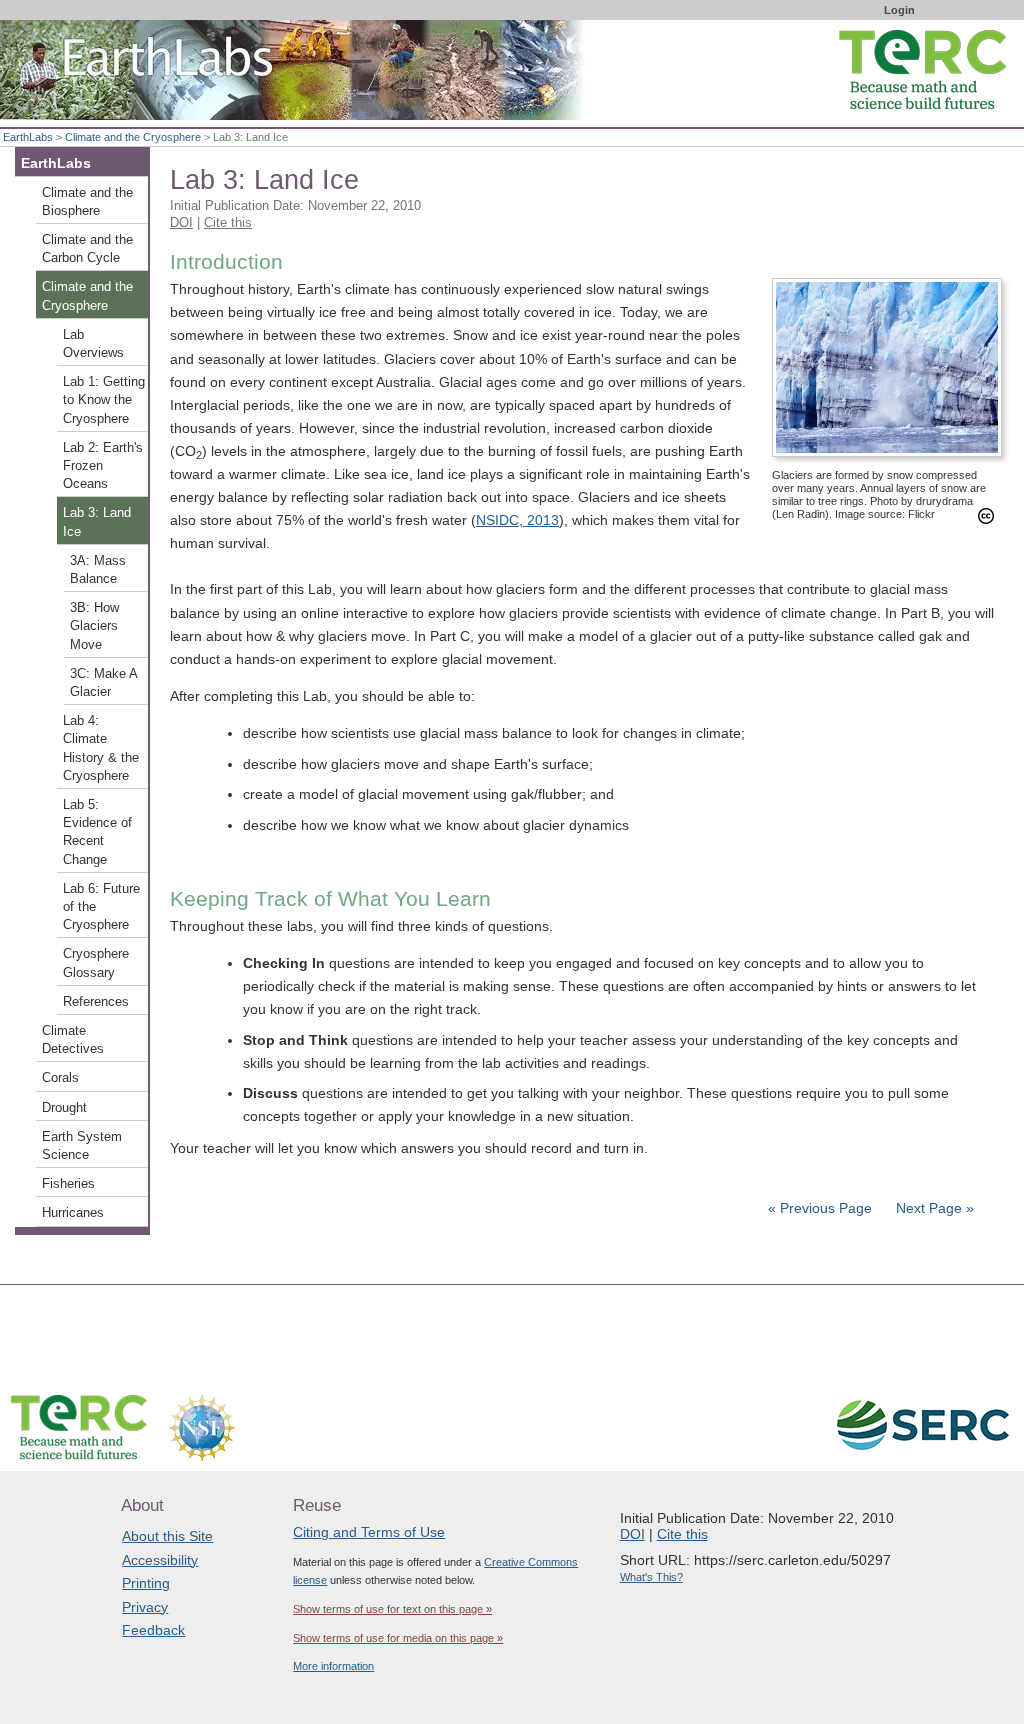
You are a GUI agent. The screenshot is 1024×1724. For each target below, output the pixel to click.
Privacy (145, 1607)
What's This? (651, 1577)
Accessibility (160, 1560)
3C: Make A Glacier (104, 683)
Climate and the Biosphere (87, 202)
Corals (60, 1078)
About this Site (167, 1536)
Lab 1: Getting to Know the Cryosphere (104, 400)
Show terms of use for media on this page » (398, 1638)
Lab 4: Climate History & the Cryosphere (101, 748)
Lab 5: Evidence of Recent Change (97, 832)
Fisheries (68, 1184)
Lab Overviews (93, 344)
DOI (181, 222)
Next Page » (933, 1208)
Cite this (228, 222)
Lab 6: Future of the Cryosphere (101, 907)
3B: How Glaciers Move (94, 626)
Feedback (153, 1630)
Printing (146, 1583)
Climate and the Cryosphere (133, 137)
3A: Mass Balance (98, 570)
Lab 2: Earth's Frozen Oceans (103, 466)
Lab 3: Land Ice (97, 522)
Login (899, 10)
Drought (64, 1108)
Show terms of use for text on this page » (392, 1609)
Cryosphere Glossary (96, 963)
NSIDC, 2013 (517, 520)
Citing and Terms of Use (369, 1532)
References (96, 1002)
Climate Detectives (73, 1040)
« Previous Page (820, 1208)
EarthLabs (28, 137)
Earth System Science (82, 1146)
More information (333, 1666)
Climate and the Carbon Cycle (87, 249)
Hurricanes (73, 1213)
